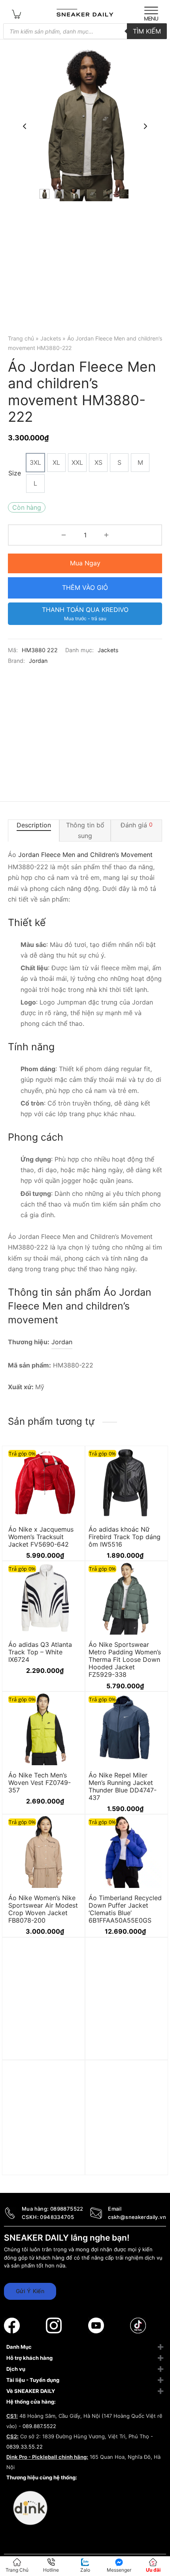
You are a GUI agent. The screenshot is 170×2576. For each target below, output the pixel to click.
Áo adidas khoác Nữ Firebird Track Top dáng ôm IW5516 (125, 1537)
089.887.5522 (39, 2426)
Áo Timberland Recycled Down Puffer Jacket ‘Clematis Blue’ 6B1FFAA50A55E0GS (125, 1909)
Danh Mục (19, 2347)
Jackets (51, 338)
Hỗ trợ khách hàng (29, 2358)
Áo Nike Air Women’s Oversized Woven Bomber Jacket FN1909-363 (125, 2052)
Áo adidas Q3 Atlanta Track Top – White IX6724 (40, 1652)
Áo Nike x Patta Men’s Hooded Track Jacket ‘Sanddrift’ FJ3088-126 (42, 2170)
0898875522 (67, 2209)
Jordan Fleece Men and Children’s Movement (85, 855)
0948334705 (57, 2217)
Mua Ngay (85, 563)
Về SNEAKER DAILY (31, 2391)
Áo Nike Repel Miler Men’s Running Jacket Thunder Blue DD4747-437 (123, 1786)
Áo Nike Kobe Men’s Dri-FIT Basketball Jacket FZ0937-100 (45, 2048)
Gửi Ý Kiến (30, 2291)
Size (15, 473)
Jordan (38, 661)
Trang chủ (21, 338)
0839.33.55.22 (25, 2447)
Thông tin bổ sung (85, 830)
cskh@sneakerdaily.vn (137, 2217)
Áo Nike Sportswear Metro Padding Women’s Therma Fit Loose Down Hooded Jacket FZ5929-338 (125, 1660)
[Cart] (17, 14)
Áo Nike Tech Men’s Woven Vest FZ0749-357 (40, 1782)
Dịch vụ (16, 2369)
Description (34, 825)
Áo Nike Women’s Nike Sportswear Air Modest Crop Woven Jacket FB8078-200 (43, 1909)
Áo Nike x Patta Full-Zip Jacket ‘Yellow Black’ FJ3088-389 (124, 2170)
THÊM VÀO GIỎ (85, 587)
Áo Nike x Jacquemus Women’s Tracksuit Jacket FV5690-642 (41, 1537)
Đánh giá (137, 825)
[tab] (34, 831)
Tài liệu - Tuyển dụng (33, 2380)
